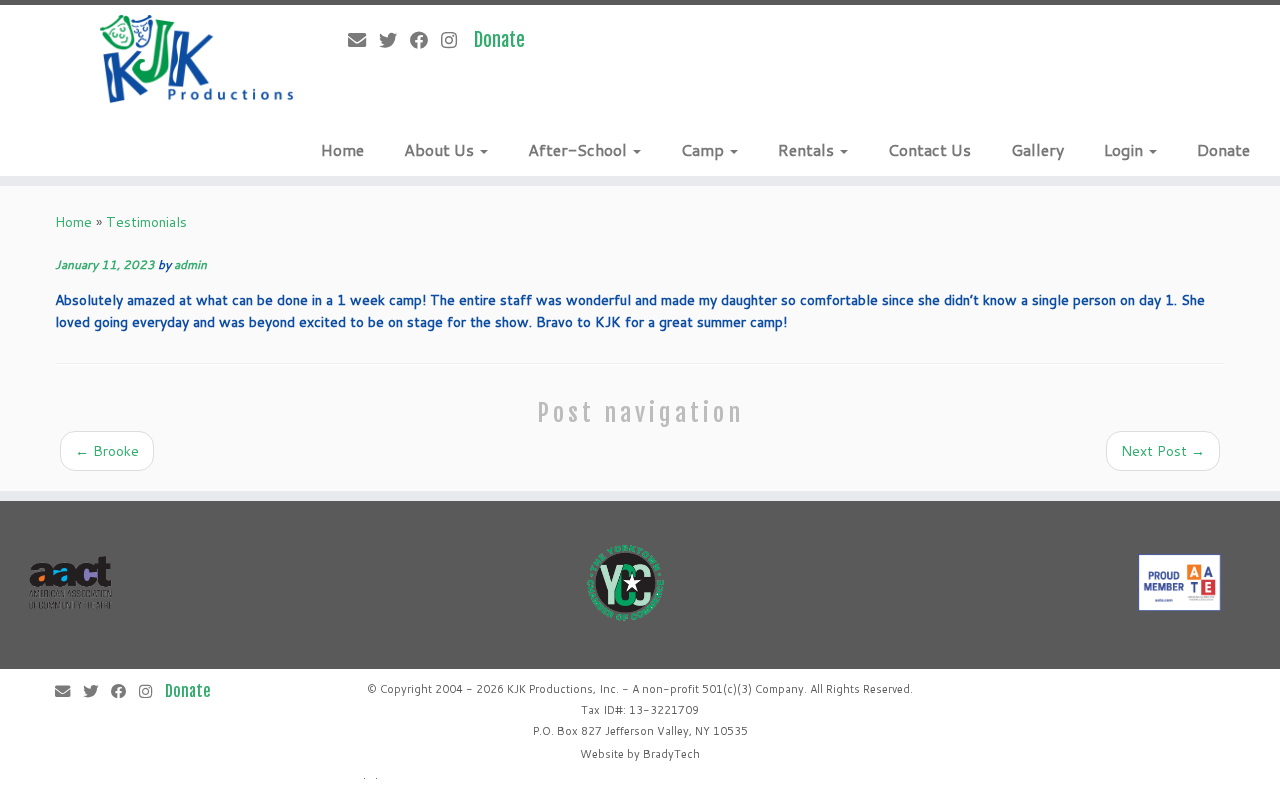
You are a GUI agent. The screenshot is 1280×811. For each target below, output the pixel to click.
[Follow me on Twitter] (394, 40)
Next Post (1163, 451)
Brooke (107, 451)
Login (1125, 149)
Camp (704, 149)
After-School (579, 149)
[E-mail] (363, 40)
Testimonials (146, 222)
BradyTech (671, 754)
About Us (441, 149)
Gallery (1037, 149)
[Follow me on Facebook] (425, 40)
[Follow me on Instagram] (455, 40)
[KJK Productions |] (197, 59)
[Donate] (506, 40)
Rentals (808, 149)
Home (342, 149)
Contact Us (929, 149)
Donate (1223, 149)
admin (190, 264)
